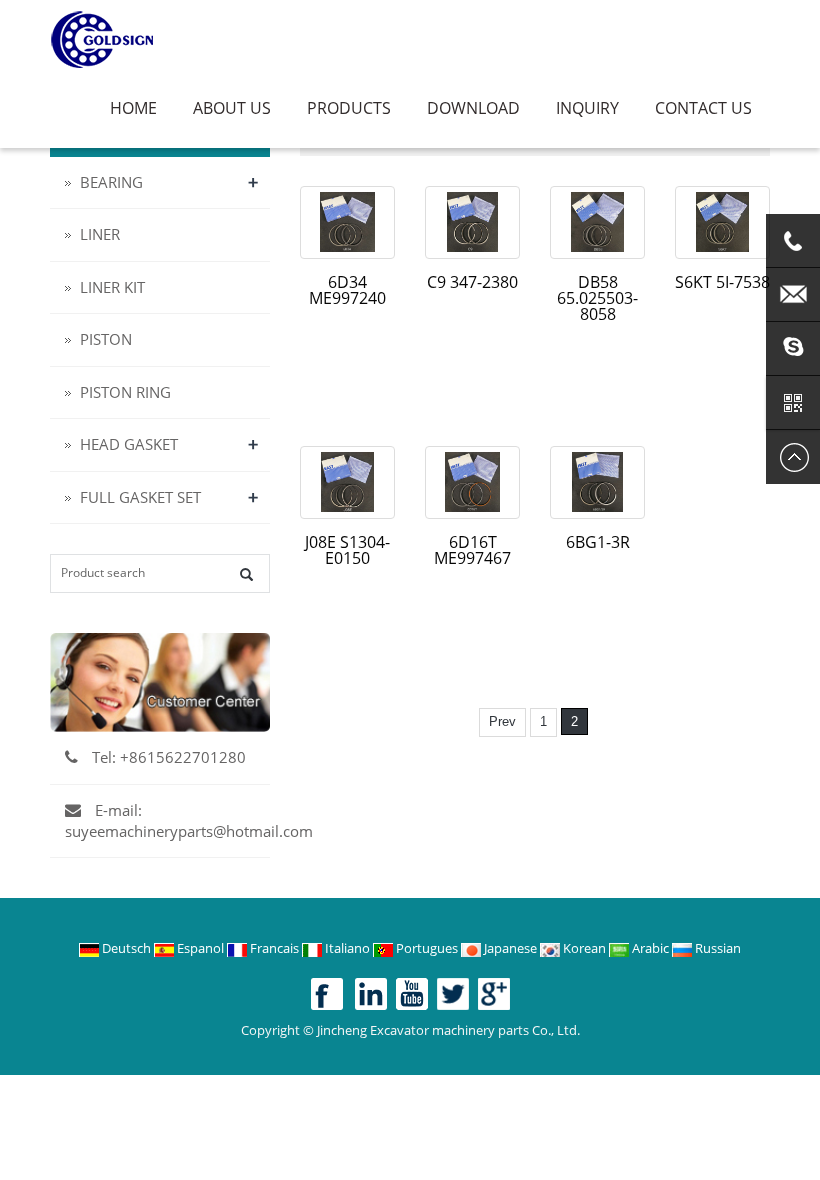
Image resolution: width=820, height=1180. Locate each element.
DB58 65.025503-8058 (597, 298)
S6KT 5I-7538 (722, 282)
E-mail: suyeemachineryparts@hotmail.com (189, 820)
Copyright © (277, 1030)
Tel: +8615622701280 (167, 757)
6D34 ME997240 (347, 290)
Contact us (703, 108)
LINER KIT (112, 287)
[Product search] (246, 574)
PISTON (106, 339)
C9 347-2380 (472, 282)
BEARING (111, 182)
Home (133, 108)
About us (232, 108)
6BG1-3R (598, 542)
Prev (502, 721)
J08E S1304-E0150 (347, 550)
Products (349, 108)
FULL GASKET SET (140, 497)
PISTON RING (125, 392)
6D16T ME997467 (472, 550)
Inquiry (587, 108)
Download (473, 108)
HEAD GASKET (129, 444)
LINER (100, 234)
